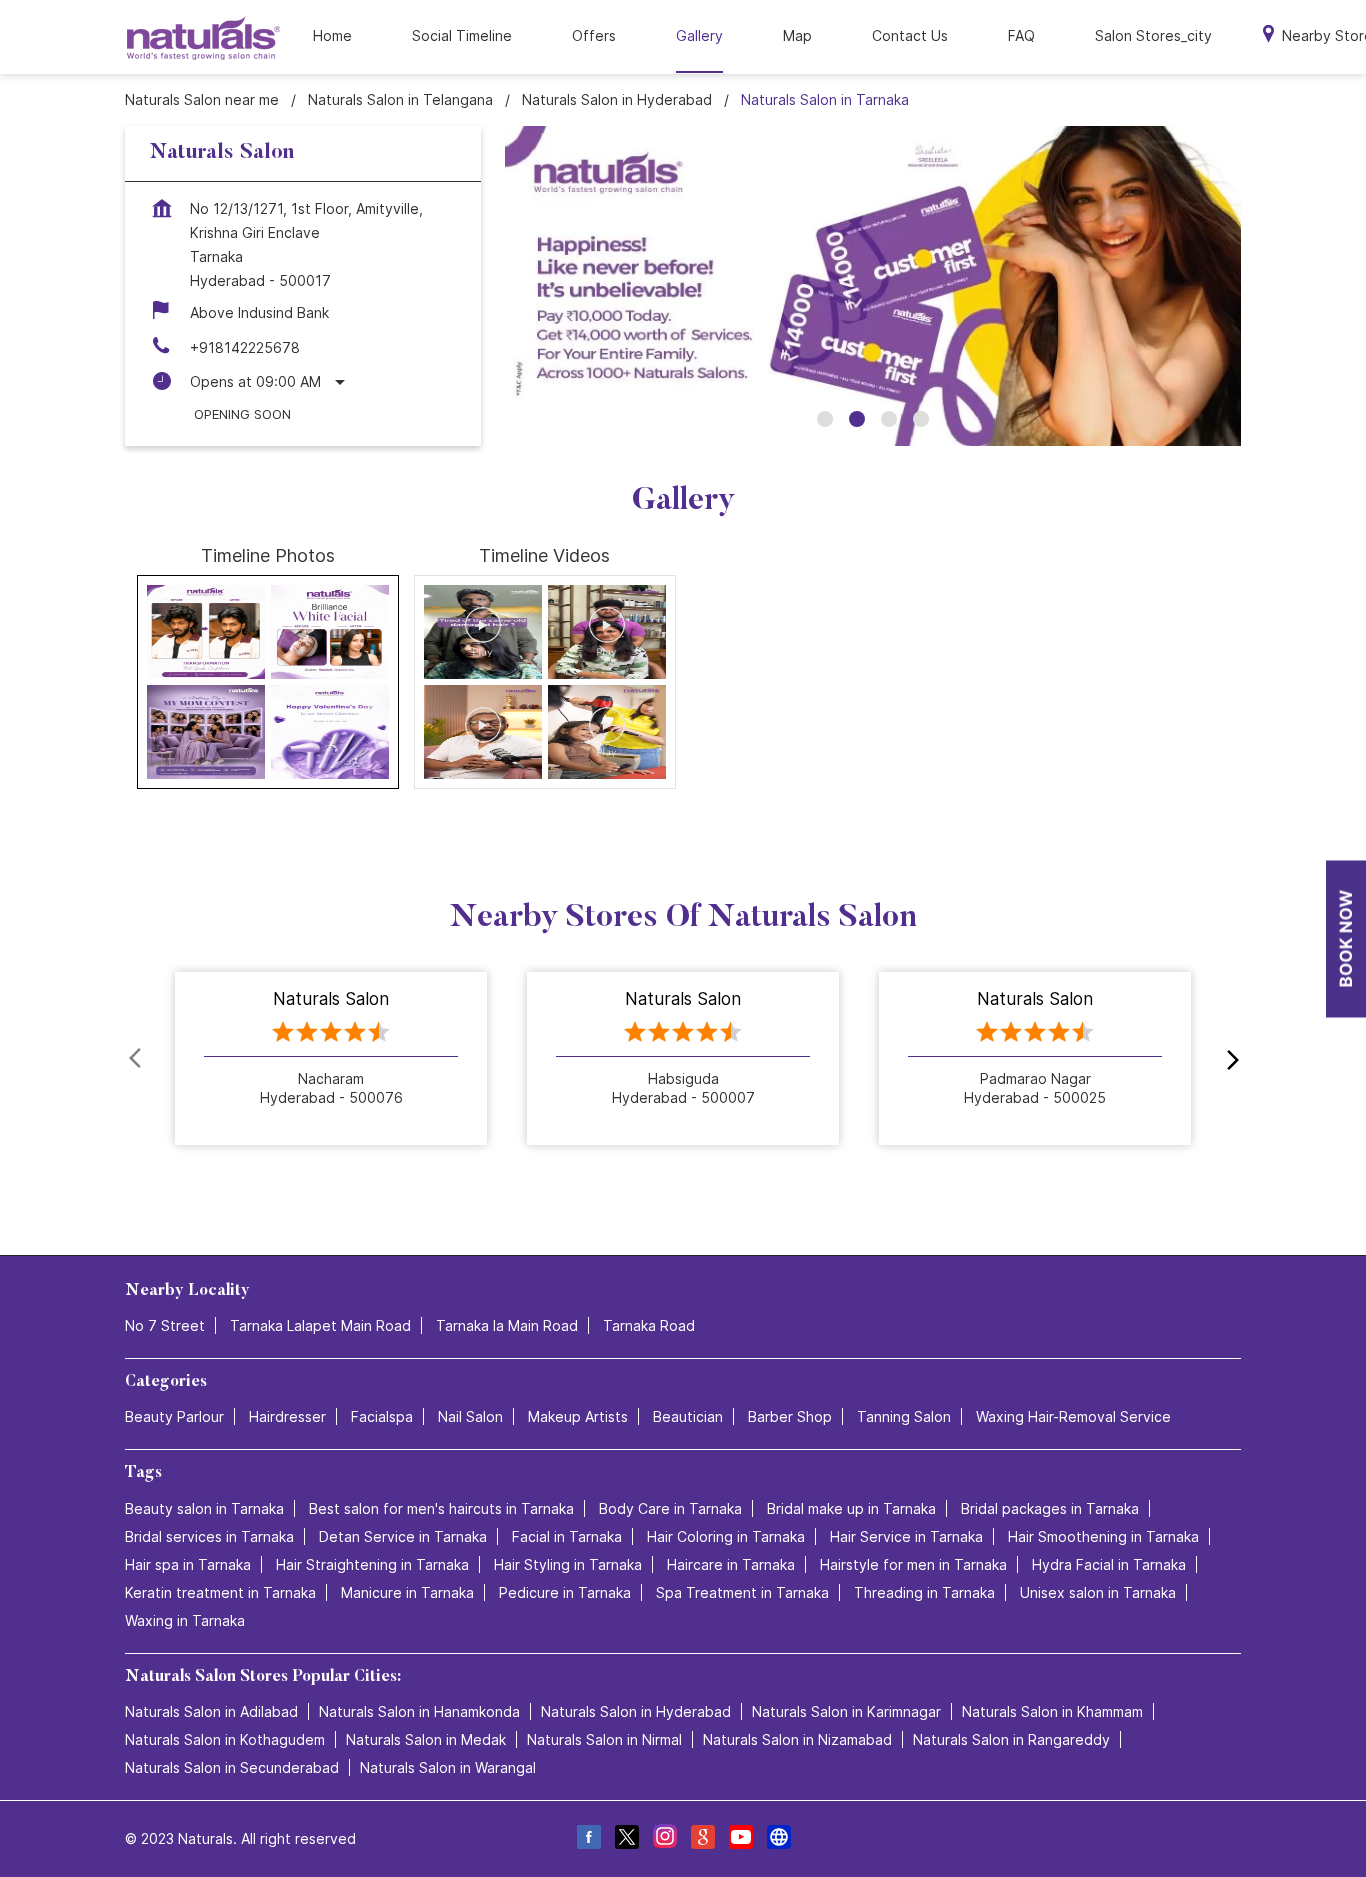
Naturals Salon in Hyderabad (636, 1711)
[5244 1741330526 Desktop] (1346, 938)
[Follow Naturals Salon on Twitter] (626, 1839)
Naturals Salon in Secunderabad (232, 1767)
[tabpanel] (873, 286)
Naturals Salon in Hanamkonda (419, 1711)
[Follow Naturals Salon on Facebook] (588, 1839)
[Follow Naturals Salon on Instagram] (664, 1839)
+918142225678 (245, 347)
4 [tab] (921, 419)
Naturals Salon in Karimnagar (846, 1711)
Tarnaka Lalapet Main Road (320, 1325)
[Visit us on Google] (702, 1839)
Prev (137, 1059)
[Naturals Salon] (203, 37)
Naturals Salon (331, 999)
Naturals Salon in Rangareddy (1011, 1739)
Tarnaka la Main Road (507, 1325)
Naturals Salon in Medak (426, 1739)
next (1229, 1059)
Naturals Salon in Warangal (448, 1767)
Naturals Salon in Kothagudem (225, 1739)
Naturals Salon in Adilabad (211, 1711)
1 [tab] (825, 419)
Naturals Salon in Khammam (1052, 1711)
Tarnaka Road (649, 1325)
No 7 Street (165, 1325)
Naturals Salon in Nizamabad (797, 1739)
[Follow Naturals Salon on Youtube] (740, 1839)
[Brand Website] (778, 1839)
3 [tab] (889, 419)
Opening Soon (242, 414)
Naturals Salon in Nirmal (604, 1739)
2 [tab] (857, 419)
